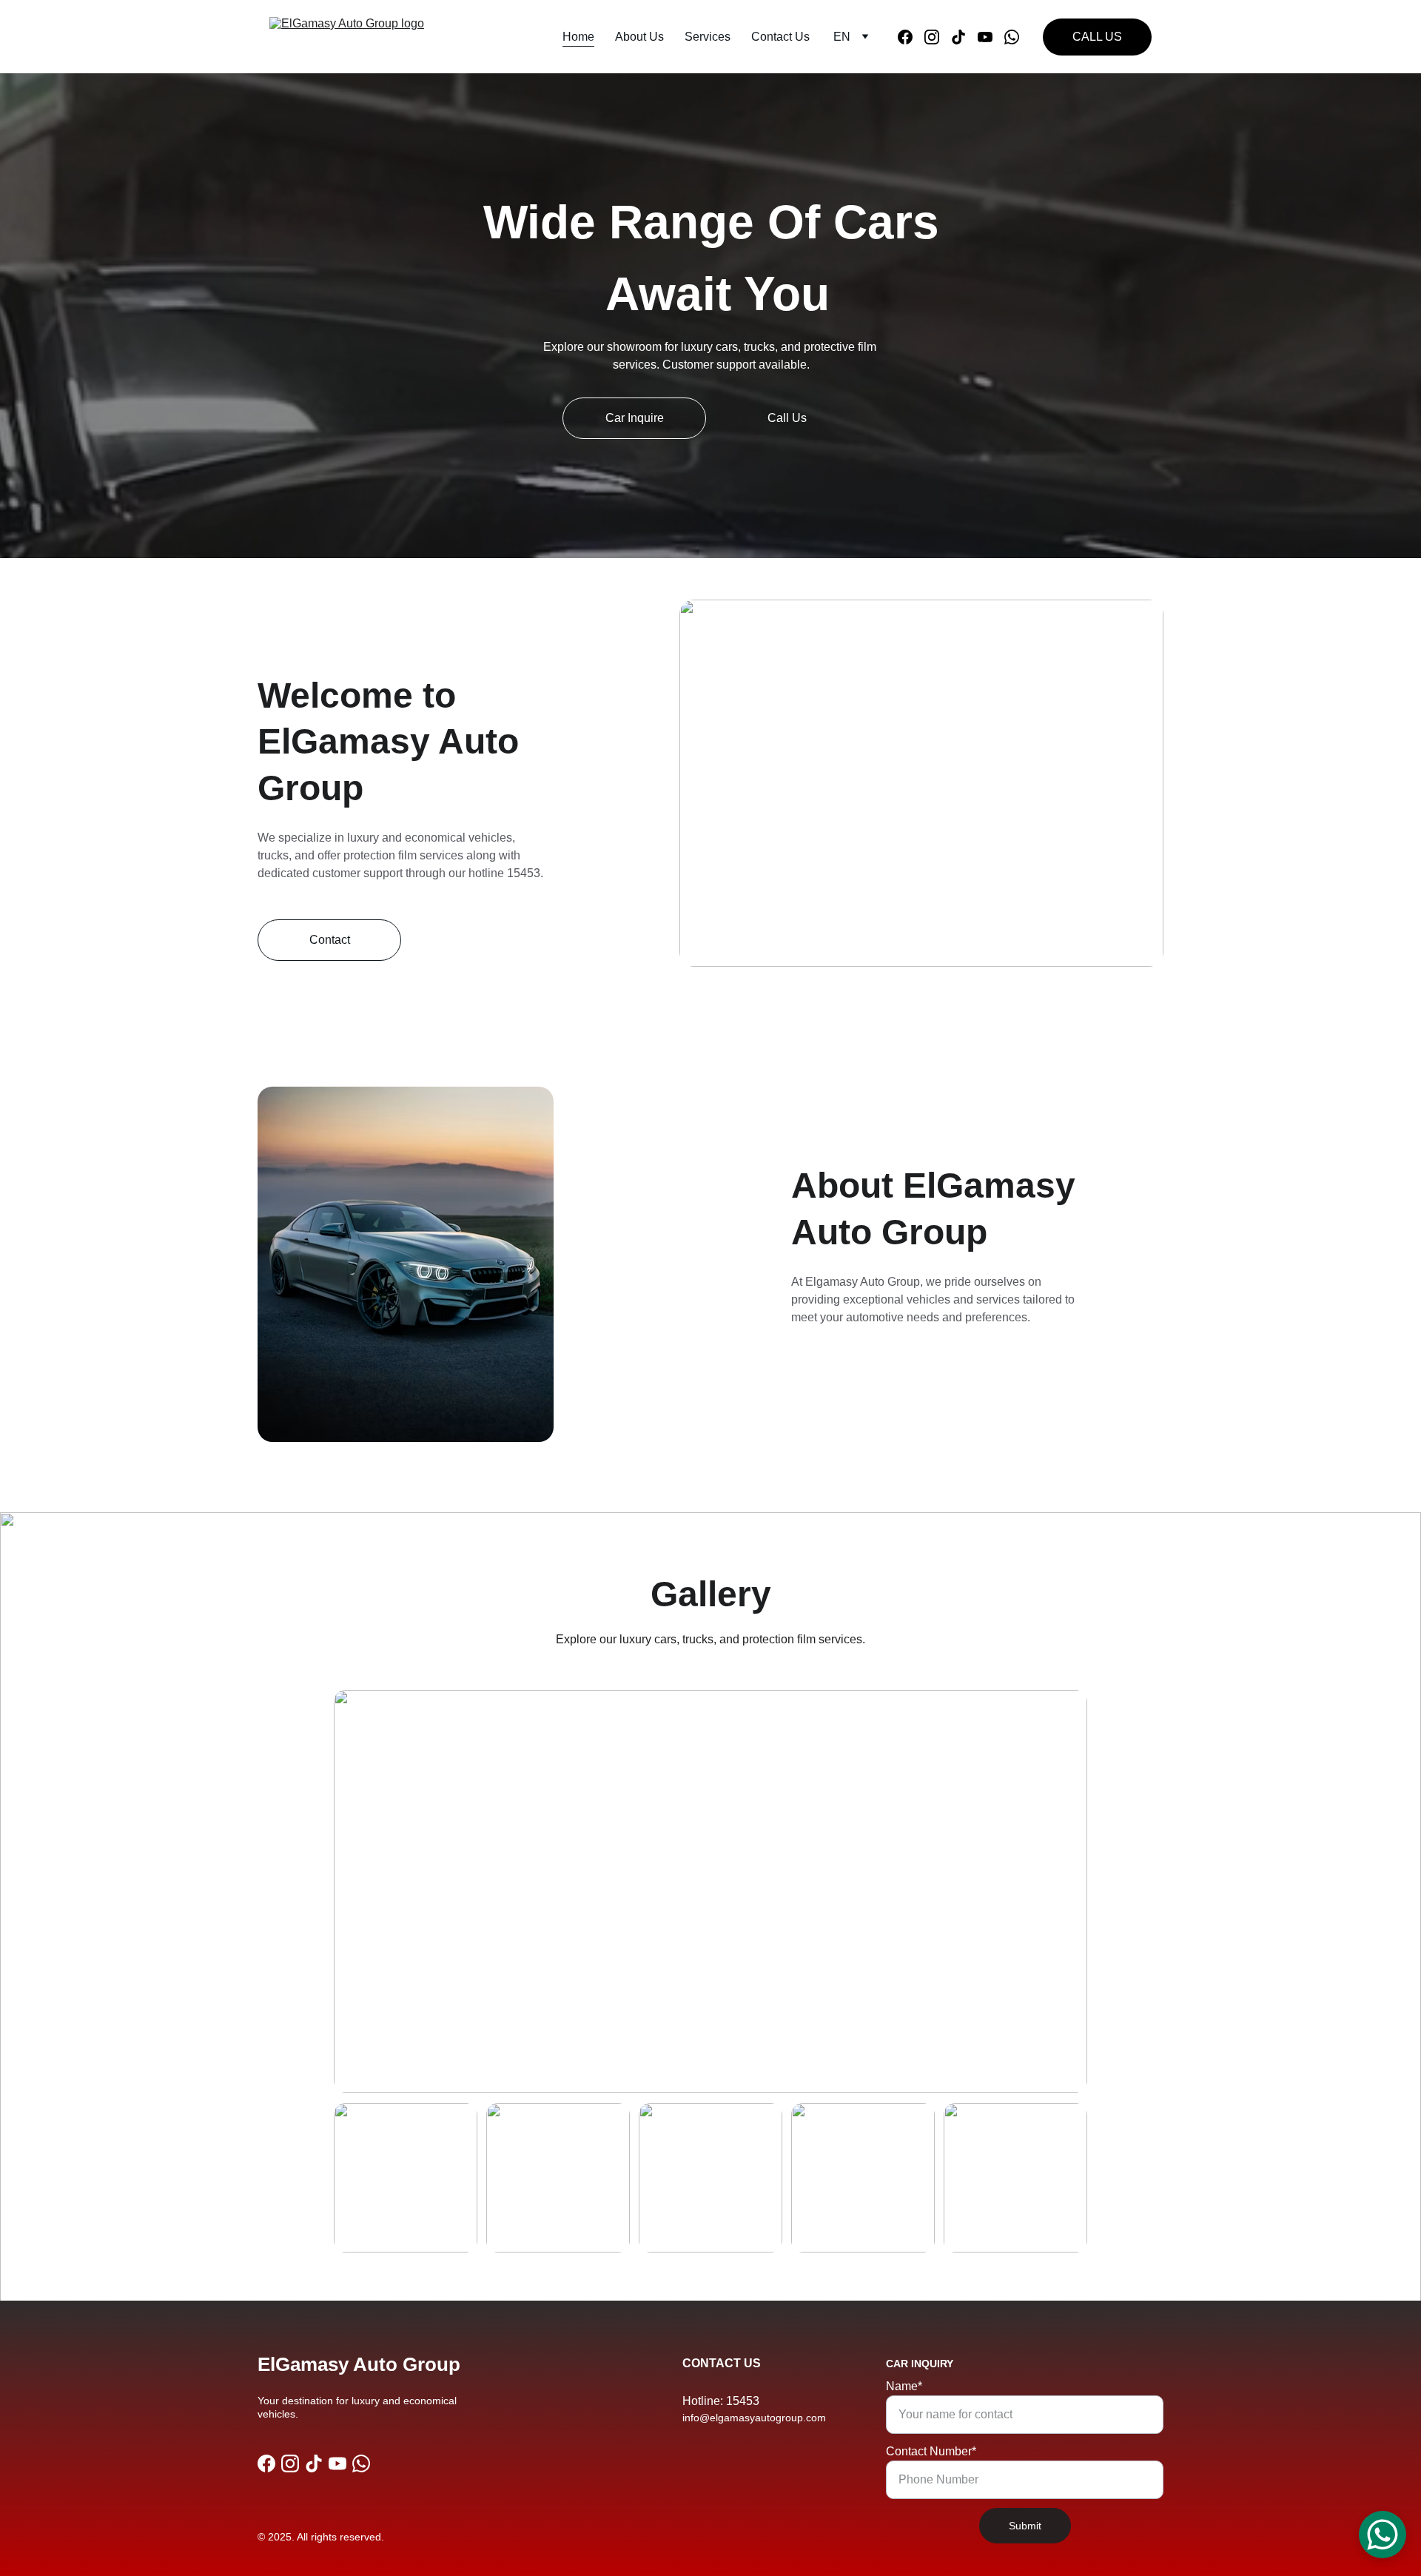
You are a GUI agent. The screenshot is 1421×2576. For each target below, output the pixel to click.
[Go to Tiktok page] (964, 37)
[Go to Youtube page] (991, 37)
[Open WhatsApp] (1383, 2535)
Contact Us (780, 37)
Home (578, 37)
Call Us (787, 418)
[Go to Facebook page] (911, 37)
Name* (904, 2386)
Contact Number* (931, 2451)
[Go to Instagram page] (938, 37)
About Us (639, 37)
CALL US (1097, 37)
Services (708, 37)
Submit (1025, 2526)
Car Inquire (635, 418)
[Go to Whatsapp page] (1012, 37)
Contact (330, 940)
